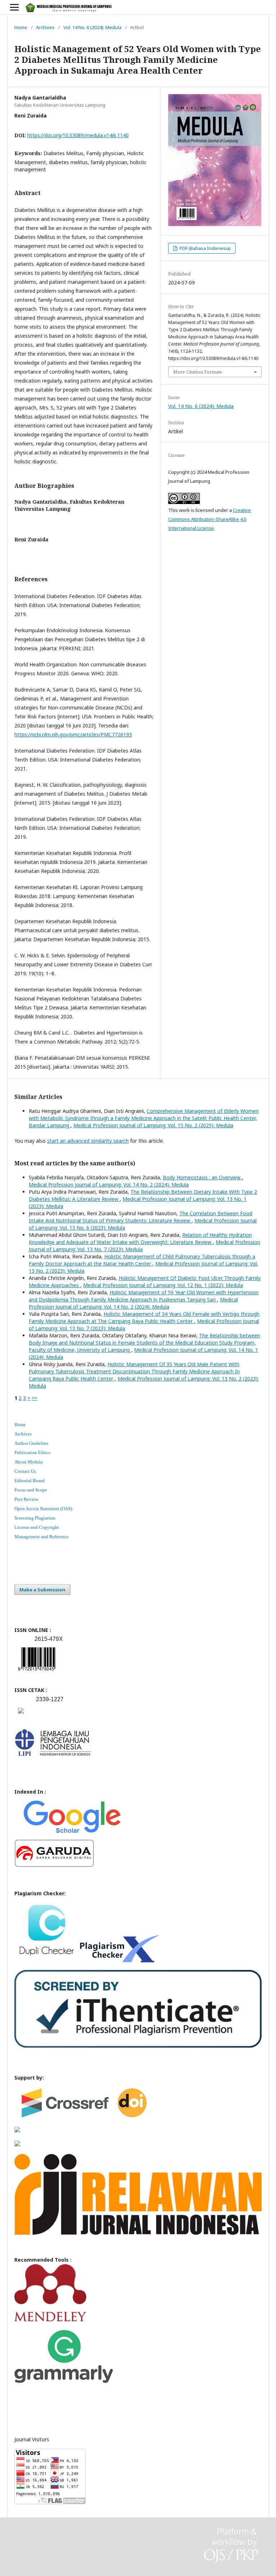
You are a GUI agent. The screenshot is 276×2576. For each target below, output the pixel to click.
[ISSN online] (37, 1672)
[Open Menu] (14, 7)
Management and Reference (42, 1537)
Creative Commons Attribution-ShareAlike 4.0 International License (210, 519)
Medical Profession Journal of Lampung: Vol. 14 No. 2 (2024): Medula (109, 1185)
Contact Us (25, 1471)
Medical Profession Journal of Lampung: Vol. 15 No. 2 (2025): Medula (153, 1125)
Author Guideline (31, 1443)
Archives (45, 27)
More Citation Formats (198, 372)
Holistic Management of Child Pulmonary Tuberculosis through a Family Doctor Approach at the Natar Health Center (142, 1260)
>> (34, 1398)
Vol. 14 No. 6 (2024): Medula (92, 27)
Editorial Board (29, 1481)
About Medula (29, 1462)
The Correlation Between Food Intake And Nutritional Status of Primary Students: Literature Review (141, 1217)
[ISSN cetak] (21, 1715)
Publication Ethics (32, 1453)
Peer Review (26, 1499)
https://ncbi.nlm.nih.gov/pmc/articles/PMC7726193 (73, 734)
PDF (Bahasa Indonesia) (204, 248)
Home (21, 27)
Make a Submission (42, 1590)
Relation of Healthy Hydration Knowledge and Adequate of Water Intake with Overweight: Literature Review (140, 1238)
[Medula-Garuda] (54, 1865)
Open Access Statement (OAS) (43, 1509)
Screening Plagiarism (35, 1518)
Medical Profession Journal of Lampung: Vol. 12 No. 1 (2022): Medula (163, 1285)
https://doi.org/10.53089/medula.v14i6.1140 (78, 135)
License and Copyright (37, 1527)
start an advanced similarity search (88, 1141)
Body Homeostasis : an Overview (202, 1177)
